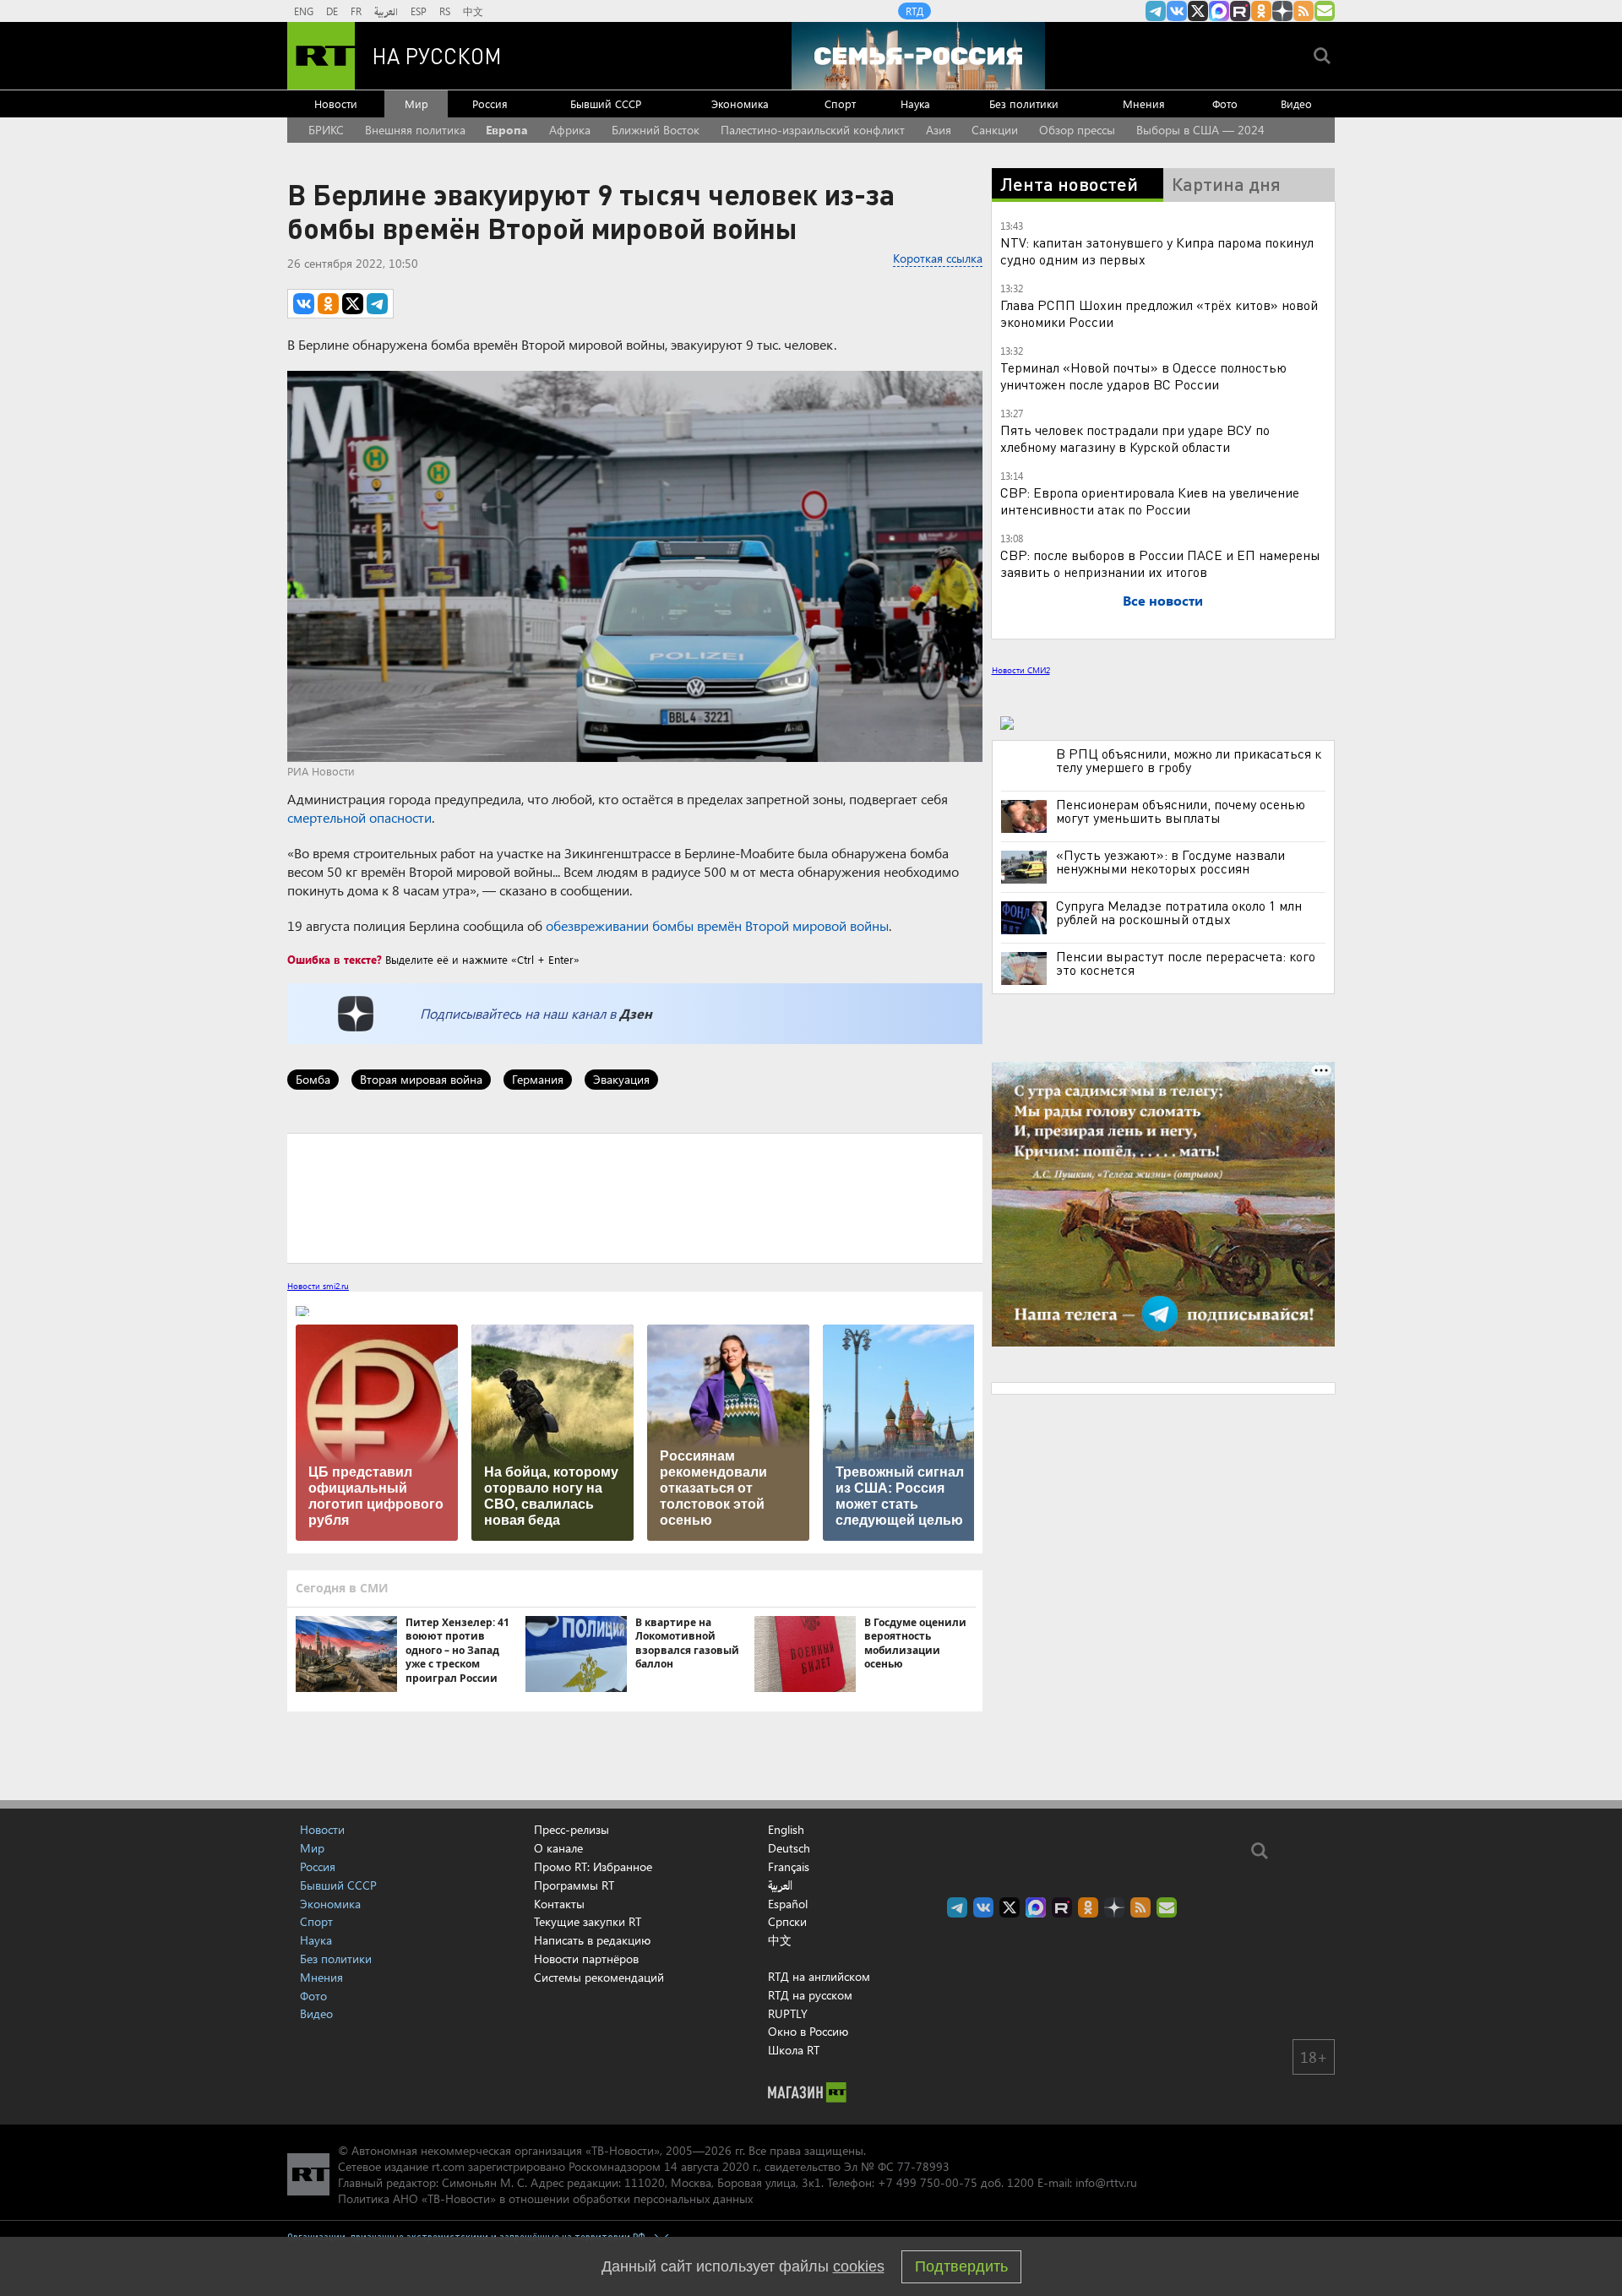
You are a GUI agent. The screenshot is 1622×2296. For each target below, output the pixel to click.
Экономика (740, 103)
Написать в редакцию (592, 1940)
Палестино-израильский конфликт (813, 130)
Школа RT (794, 2050)
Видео (1296, 103)
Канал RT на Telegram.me (1156, 11)
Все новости (1163, 600)
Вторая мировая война (421, 1079)
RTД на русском (810, 1995)
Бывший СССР (606, 103)
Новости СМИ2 (1021, 670)
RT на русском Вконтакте (1177, 11)
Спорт (840, 103)
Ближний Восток (656, 130)
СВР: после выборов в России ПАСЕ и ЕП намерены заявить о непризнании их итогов (1160, 563)
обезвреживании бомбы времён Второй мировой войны (717, 925)
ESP (419, 11)
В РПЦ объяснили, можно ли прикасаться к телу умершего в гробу (1189, 760)
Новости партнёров (586, 1959)
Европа (507, 130)
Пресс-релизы (572, 1829)
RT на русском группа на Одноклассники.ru (1261, 11)
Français (789, 1867)
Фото (1225, 103)
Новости (336, 103)
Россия (490, 103)
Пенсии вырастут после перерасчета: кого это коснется (1186, 963)
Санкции (995, 130)
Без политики (1024, 103)
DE (332, 11)
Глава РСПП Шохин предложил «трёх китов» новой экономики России (1159, 313)
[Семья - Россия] (918, 56)
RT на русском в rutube (1240, 11)
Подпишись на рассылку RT (1325, 11)
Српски (787, 1922)
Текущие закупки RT (588, 1921)
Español (788, 1904)
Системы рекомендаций (599, 1977)
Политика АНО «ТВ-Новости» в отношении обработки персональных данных (545, 2198)
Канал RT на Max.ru (1219, 11)
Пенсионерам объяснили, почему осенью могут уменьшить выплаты (1181, 811)
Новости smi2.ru (318, 1286)
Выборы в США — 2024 (1200, 130)
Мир (416, 103)
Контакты (559, 1904)
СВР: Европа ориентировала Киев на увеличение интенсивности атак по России (1150, 501)
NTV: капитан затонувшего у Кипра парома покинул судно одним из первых (1157, 250)
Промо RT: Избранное (593, 1866)
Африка (570, 130)
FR (356, 11)
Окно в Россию (808, 2031)
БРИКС (326, 130)
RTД (914, 11)
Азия (939, 130)
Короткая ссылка (938, 258)
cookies (859, 2266)
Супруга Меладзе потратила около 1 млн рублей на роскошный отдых (1179, 912)
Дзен (636, 1013)
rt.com (448, 2166)
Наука (915, 103)
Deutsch (789, 1848)
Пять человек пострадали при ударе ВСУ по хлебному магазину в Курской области (1135, 438)
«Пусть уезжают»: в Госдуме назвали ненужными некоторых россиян (1170, 862)
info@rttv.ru (1106, 2182)
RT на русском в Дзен (1282, 11)
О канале (558, 1848)
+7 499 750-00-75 (928, 2182)
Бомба (313, 1079)
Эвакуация (621, 1079)
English (786, 1830)
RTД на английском (819, 1976)
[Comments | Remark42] (635, 1197)
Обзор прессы (1077, 130)
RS (445, 11)
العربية (386, 11)
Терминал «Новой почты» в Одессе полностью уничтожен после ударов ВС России (1143, 375)
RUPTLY (788, 2013)
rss (1304, 11)
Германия (538, 1079)
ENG (304, 11)
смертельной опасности (359, 817)
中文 (473, 11)
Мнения (1144, 103)
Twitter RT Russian (1198, 11)
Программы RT (574, 1885)
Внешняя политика (415, 130)
